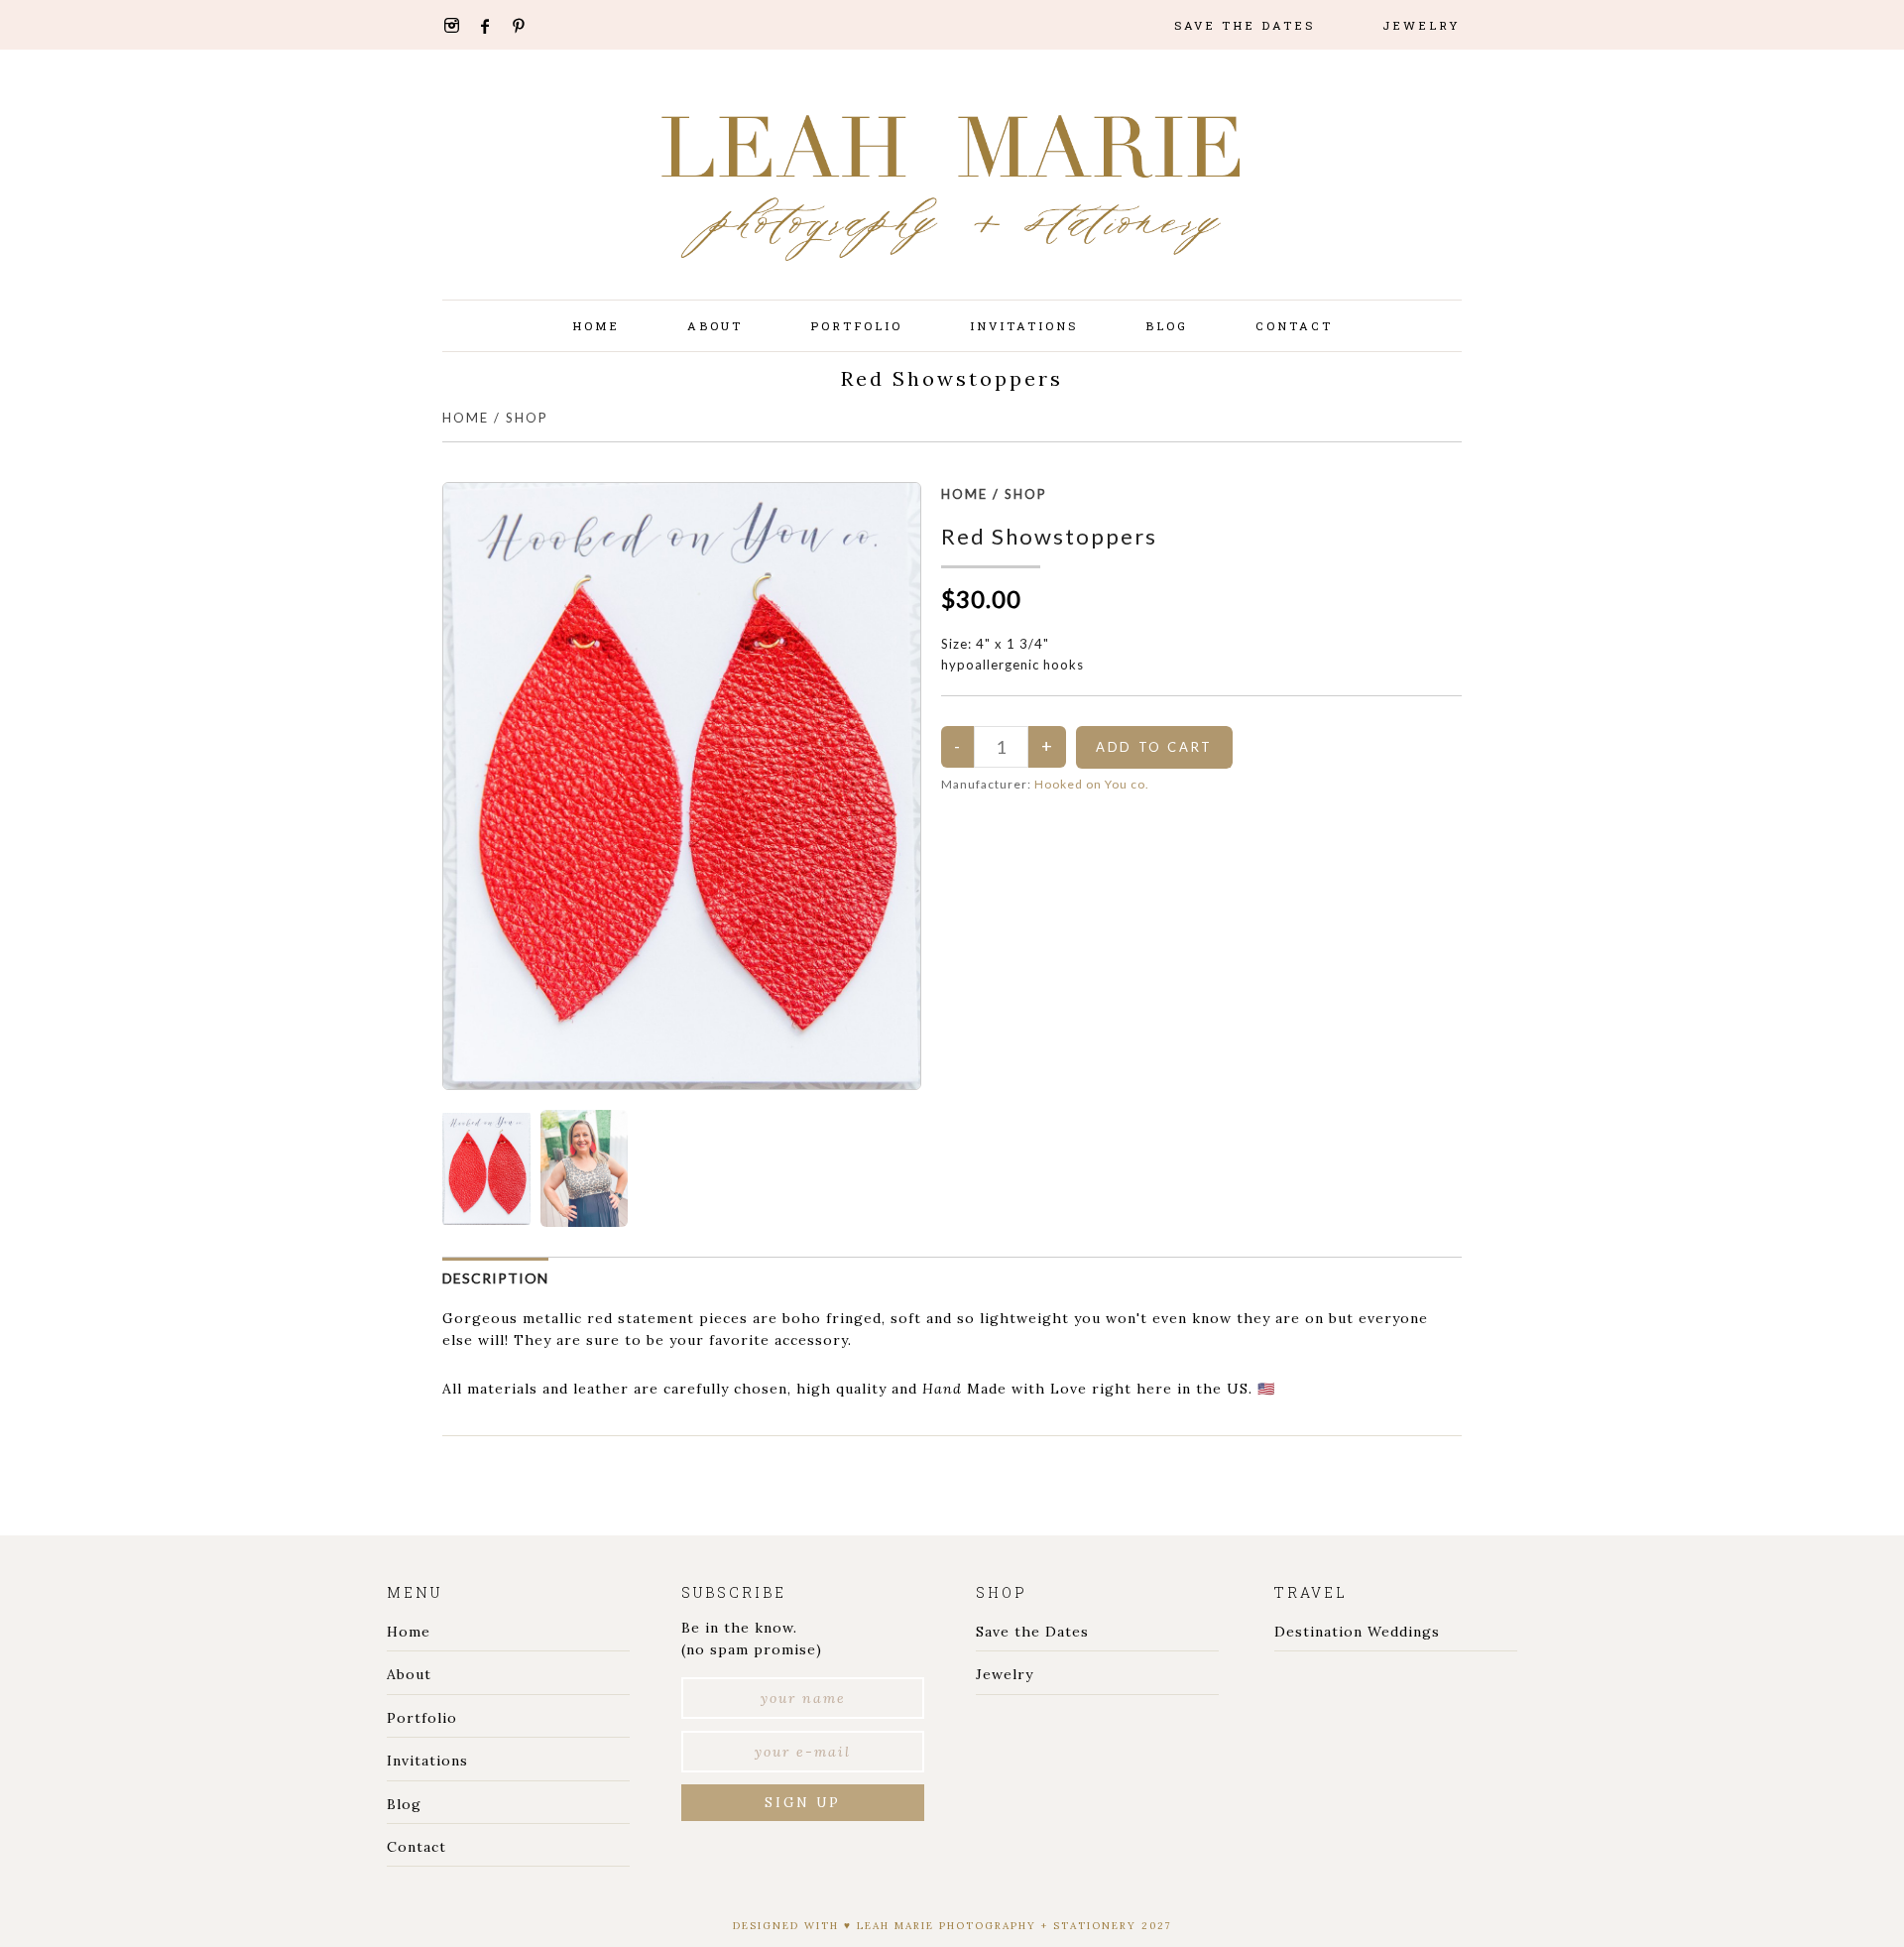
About (409, 1674)
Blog (404, 1804)
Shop (527, 418)
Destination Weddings (1357, 1632)
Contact (416, 1847)
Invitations (427, 1761)
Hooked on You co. (1092, 784)
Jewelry (1005, 1674)
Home (466, 418)
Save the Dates (1032, 1632)
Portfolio (422, 1718)
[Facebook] (492, 26)
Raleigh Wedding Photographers (952, 208)
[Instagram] (458, 26)
